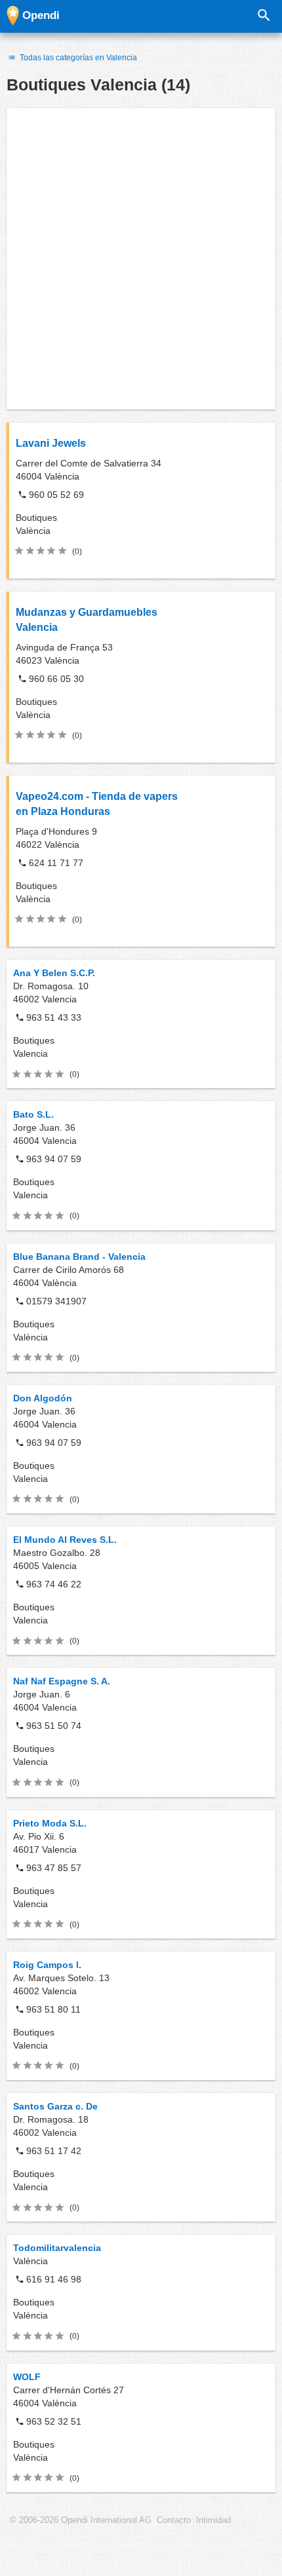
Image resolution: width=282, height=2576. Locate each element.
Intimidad (213, 2520)
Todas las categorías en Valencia (77, 58)
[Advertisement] (141, 259)
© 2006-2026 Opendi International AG (81, 2520)
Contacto (174, 2520)
